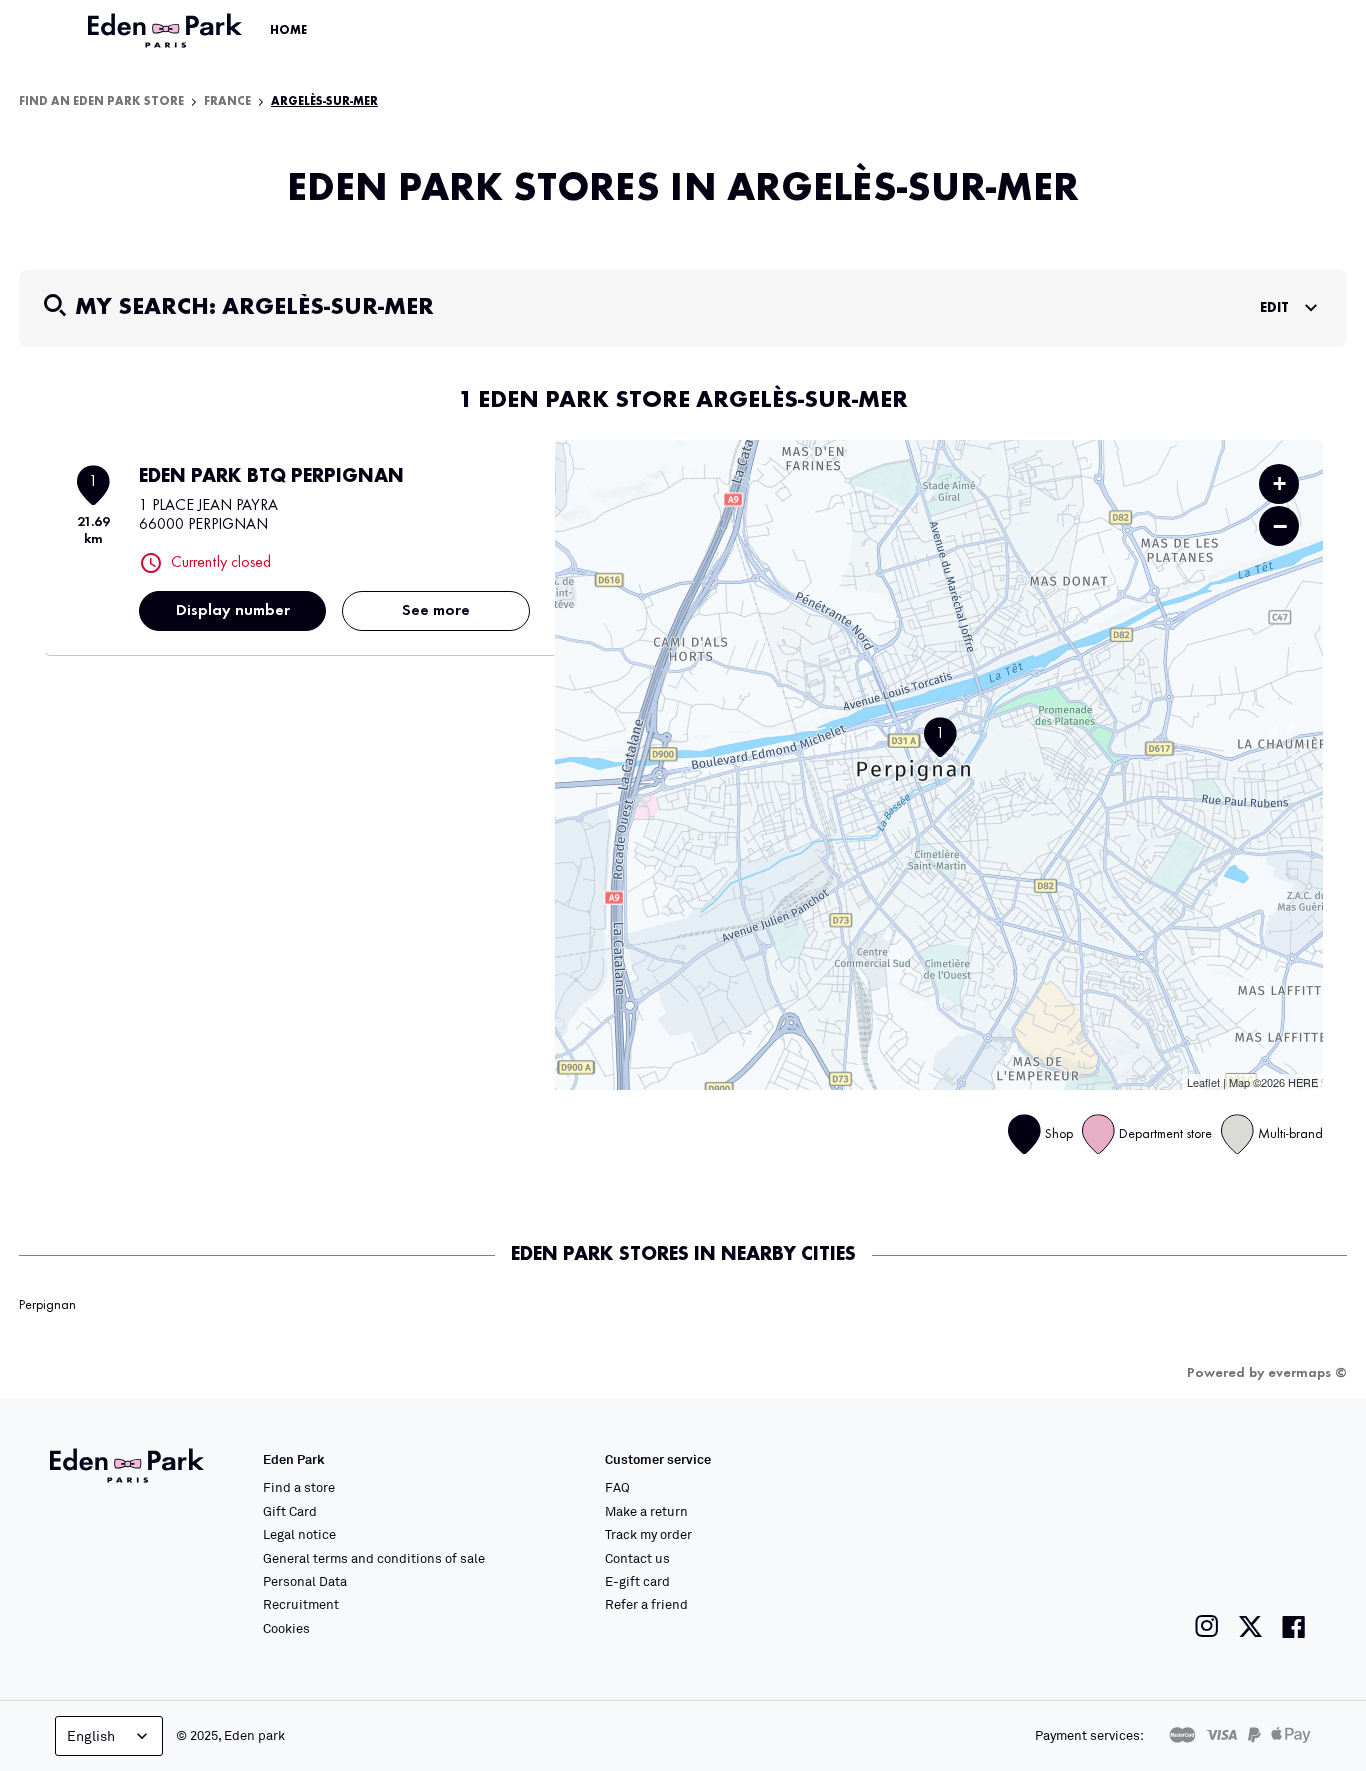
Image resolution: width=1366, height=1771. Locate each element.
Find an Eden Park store (101, 102)
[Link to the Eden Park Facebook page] (1294, 1626)
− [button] (1280, 526)
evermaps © (1307, 1373)
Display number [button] (233, 611)
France (227, 102)
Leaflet (1203, 1082)
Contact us (637, 1558)
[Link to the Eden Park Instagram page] (1207, 1626)
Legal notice (299, 1534)
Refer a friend (646, 1604)
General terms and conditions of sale (374, 1558)
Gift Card (290, 1511)
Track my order (648, 1534)
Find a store (299, 1487)
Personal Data (305, 1581)
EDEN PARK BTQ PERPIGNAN (271, 477)
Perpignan (47, 1305)
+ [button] (1279, 483)
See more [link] (436, 611)
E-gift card (637, 1581)
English (91, 1735)
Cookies (286, 1628)
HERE (1303, 1082)
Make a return (646, 1511)
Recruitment (301, 1604)
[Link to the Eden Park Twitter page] (1250, 1626)
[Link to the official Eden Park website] (167, 31)
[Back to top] (1290, 1555)
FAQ (617, 1487)
